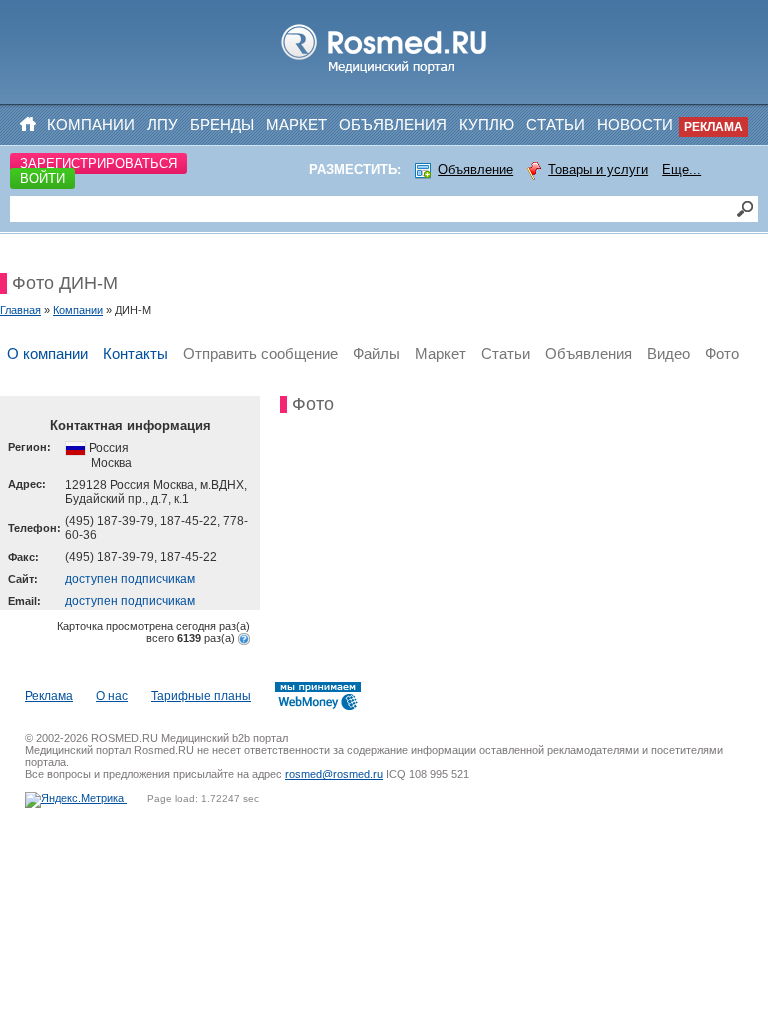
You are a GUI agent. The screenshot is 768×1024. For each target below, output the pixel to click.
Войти (42, 178)
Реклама (713, 127)
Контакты (135, 353)
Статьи (555, 124)
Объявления (393, 124)
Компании (91, 124)
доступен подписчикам (130, 579)
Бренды (222, 124)
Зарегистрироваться (98, 163)
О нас (112, 696)
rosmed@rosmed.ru (334, 774)
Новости (635, 124)
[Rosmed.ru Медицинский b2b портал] (384, 74)
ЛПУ (162, 124)
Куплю (486, 124)
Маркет (296, 124)
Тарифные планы (201, 696)
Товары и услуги (598, 169)
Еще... (681, 169)
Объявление (475, 169)
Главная (20, 310)
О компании (47, 353)
